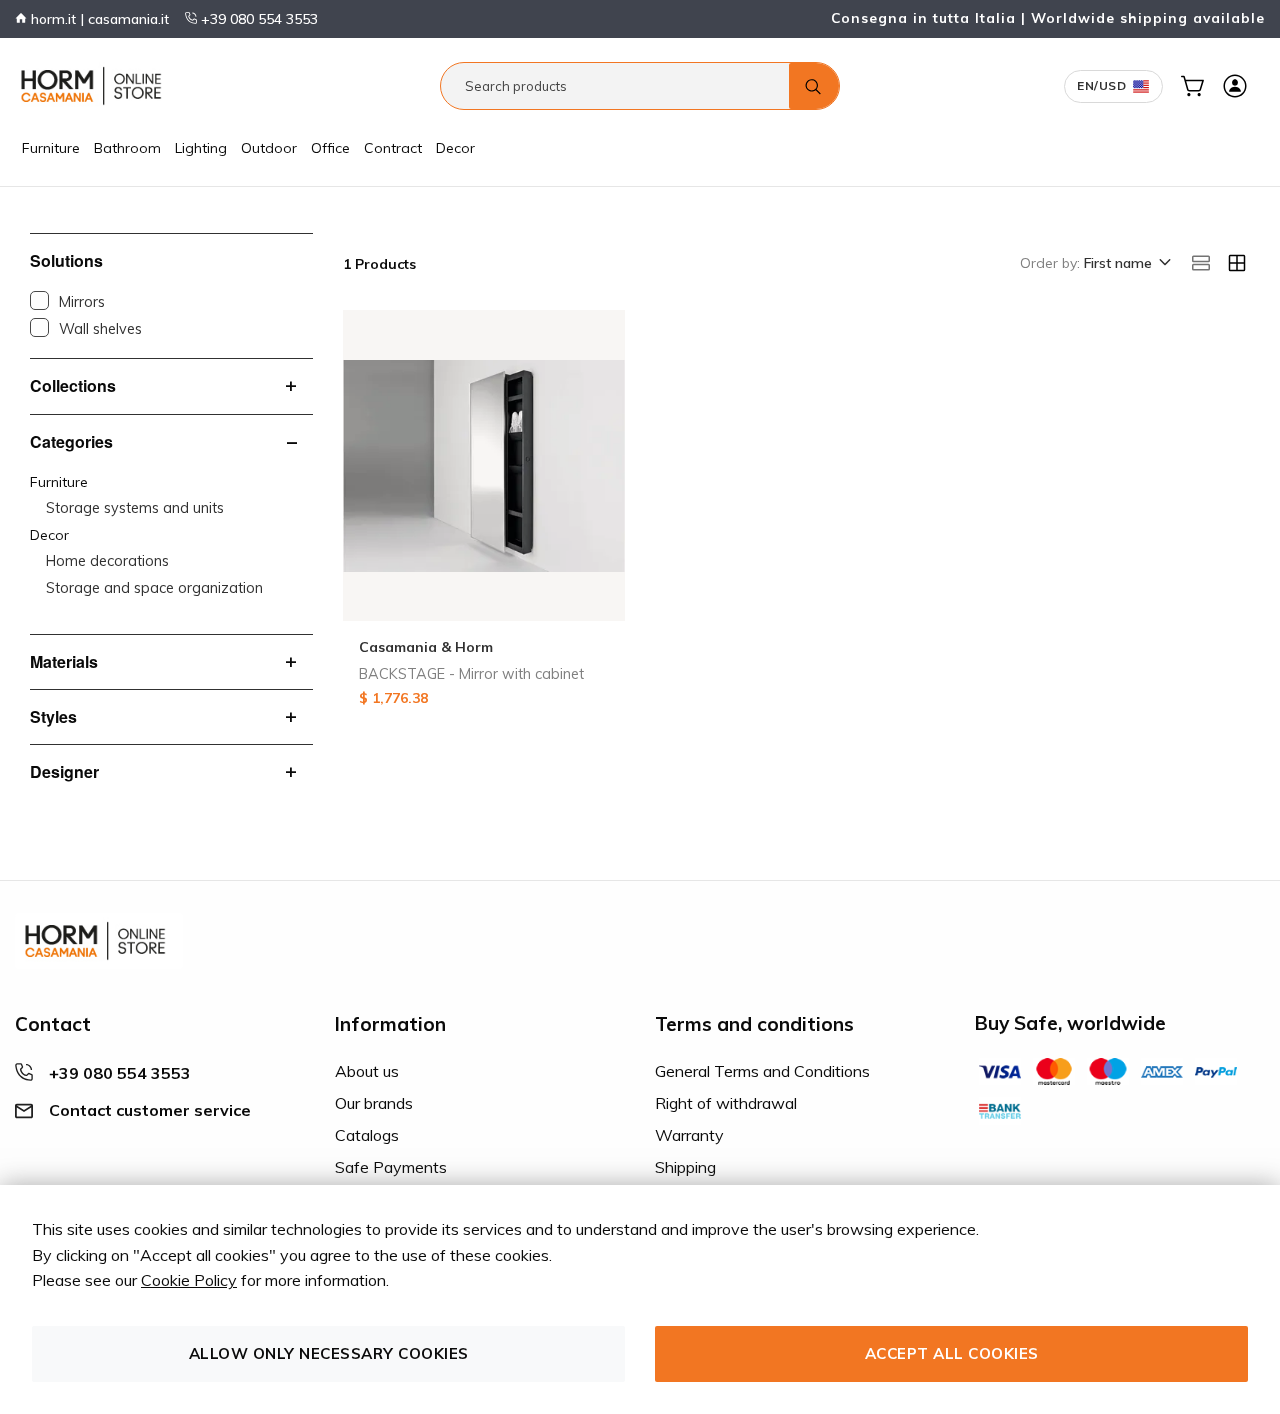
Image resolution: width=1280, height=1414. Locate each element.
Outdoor (269, 148)
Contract (393, 148)
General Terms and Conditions (762, 1071)
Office (330, 148)
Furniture (51, 148)
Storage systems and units (135, 508)
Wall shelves (100, 329)
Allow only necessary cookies (329, 1353)
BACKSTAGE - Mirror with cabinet (471, 674)
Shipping (685, 1167)
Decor (455, 148)
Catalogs (367, 1135)
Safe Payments (391, 1167)
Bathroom (127, 148)
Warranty (689, 1135)
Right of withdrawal (726, 1103)
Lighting (201, 148)
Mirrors (82, 302)
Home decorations (107, 561)
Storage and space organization (154, 588)
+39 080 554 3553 (257, 19)
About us (367, 1071)
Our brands (374, 1103)
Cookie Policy (189, 1280)
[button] (1126, 264)
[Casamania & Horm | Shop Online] (95, 86)
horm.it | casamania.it (98, 19)
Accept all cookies (952, 1353)
